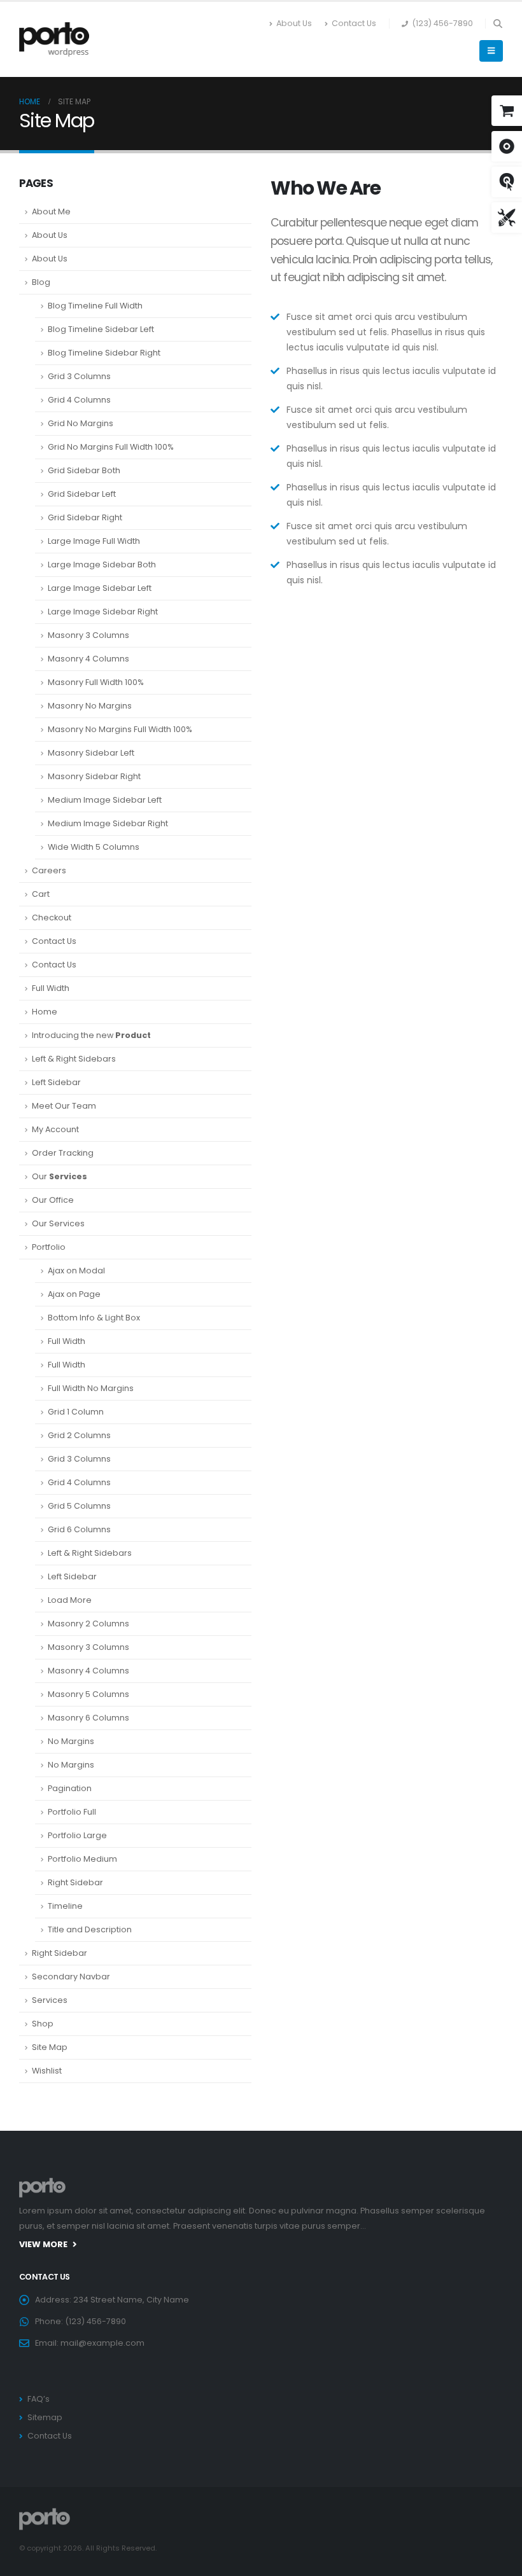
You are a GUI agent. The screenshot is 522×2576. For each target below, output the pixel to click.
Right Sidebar (75, 1882)
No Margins (71, 1741)
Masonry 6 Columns (88, 1718)
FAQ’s (39, 2399)
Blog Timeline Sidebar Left (101, 329)
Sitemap (45, 2417)
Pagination (70, 1788)
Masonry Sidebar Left (91, 753)
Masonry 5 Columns (88, 1694)
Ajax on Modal (76, 1271)
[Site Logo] (54, 39)
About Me (51, 211)
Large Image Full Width (94, 541)
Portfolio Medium (82, 1859)
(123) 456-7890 (442, 23)
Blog (41, 282)
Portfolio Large (77, 1835)
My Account (55, 1129)
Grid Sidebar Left (82, 494)
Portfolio (49, 1247)
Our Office (53, 1200)
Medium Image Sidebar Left (105, 800)
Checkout (52, 918)
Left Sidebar (56, 1082)
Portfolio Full (72, 1812)
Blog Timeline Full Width (95, 306)
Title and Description (90, 1929)
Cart (41, 894)
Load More (70, 1600)
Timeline (65, 1906)
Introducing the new (91, 1035)
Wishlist (47, 2071)
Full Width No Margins (91, 1388)
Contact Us (354, 23)
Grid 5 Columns (79, 1506)
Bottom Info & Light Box (94, 1318)
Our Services (58, 1223)
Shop (43, 2024)
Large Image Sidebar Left (100, 588)
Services (50, 2000)
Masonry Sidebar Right (94, 776)
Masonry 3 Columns (88, 635)
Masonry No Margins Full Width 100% (120, 729)
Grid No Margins (81, 423)
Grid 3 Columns (79, 376)
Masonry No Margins (90, 706)
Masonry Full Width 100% (96, 682)
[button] (497, 24)
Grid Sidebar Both (84, 470)
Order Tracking (63, 1153)
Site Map (50, 2047)
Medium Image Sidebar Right (108, 823)
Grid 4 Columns (79, 400)
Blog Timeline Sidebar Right (104, 353)
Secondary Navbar (71, 1977)
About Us (294, 23)
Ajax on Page (74, 1294)
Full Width (51, 988)
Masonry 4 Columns (88, 659)
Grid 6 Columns (79, 1529)
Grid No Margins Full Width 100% (111, 447)
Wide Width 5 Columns (94, 847)
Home (45, 1012)
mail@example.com (102, 2343)
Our (60, 1176)
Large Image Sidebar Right (103, 612)
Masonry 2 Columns (88, 1624)
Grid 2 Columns (79, 1435)
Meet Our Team (64, 1106)
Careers (49, 870)
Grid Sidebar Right (85, 517)
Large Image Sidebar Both (102, 564)
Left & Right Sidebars (74, 1059)
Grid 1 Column (76, 1412)
